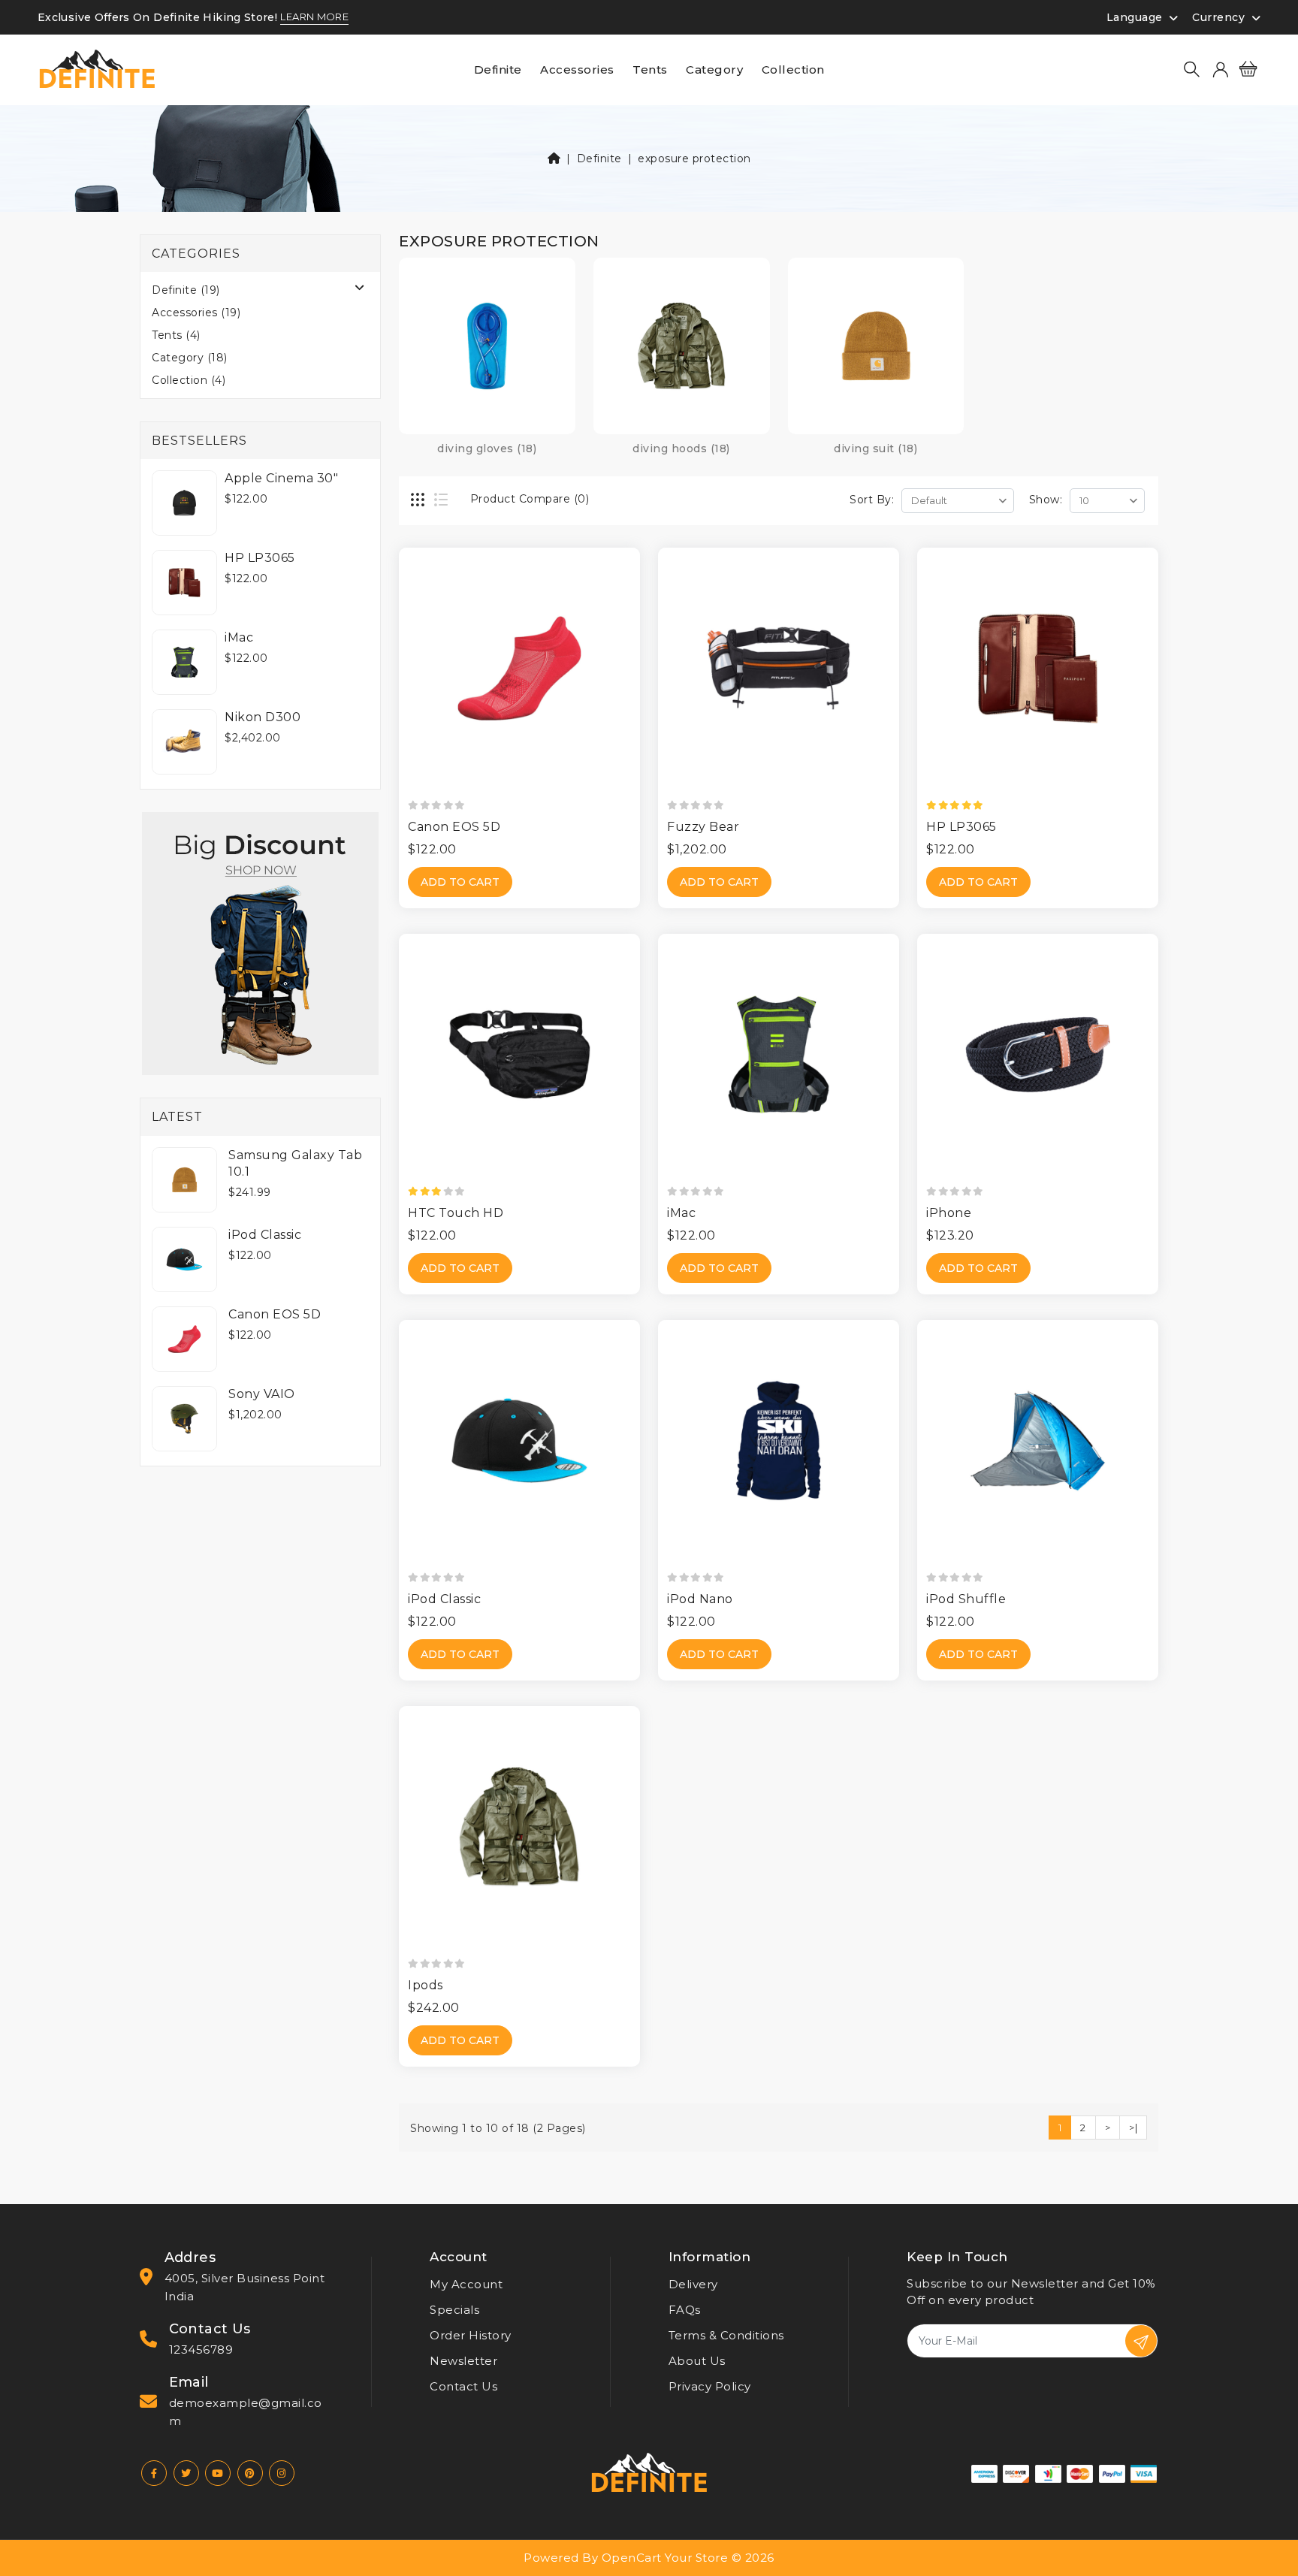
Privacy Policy (710, 2386)
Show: (1046, 500)
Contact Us (463, 2386)
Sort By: (872, 500)
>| (1133, 2128)
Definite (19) (186, 290)
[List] (442, 501)
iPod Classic (265, 1235)
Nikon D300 (263, 717)
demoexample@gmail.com (246, 2412)
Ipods (426, 1985)
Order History (471, 2335)
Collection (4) (189, 380)
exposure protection (694, 159)
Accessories (577, 69)
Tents (650, 69)
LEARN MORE (314, 17)
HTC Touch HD (456, 1213)
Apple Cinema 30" (281, 478)
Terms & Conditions (726, 2335)
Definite (498, 69)
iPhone (949, 1213)
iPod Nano (700, 1599)
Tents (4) (176, 335)
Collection (793, 69)
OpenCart (632, 2558)
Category (714, 69)
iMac (239, 637)
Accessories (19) (196, 313)
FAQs (685, 2310)
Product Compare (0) (530, 499)
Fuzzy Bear (703, 827)
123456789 (201, 2350)
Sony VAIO (262, 1394)
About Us (697, 2361)
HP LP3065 (260, 558)
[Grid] (419, 501)
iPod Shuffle (966, 1599)
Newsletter (463, 2361)
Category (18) (190, 358)
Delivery (693, 2284)
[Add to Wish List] (634, 596)
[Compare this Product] (634, 623)
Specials (454, 2310)
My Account (466, 2284)
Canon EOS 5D (275, 1314)
